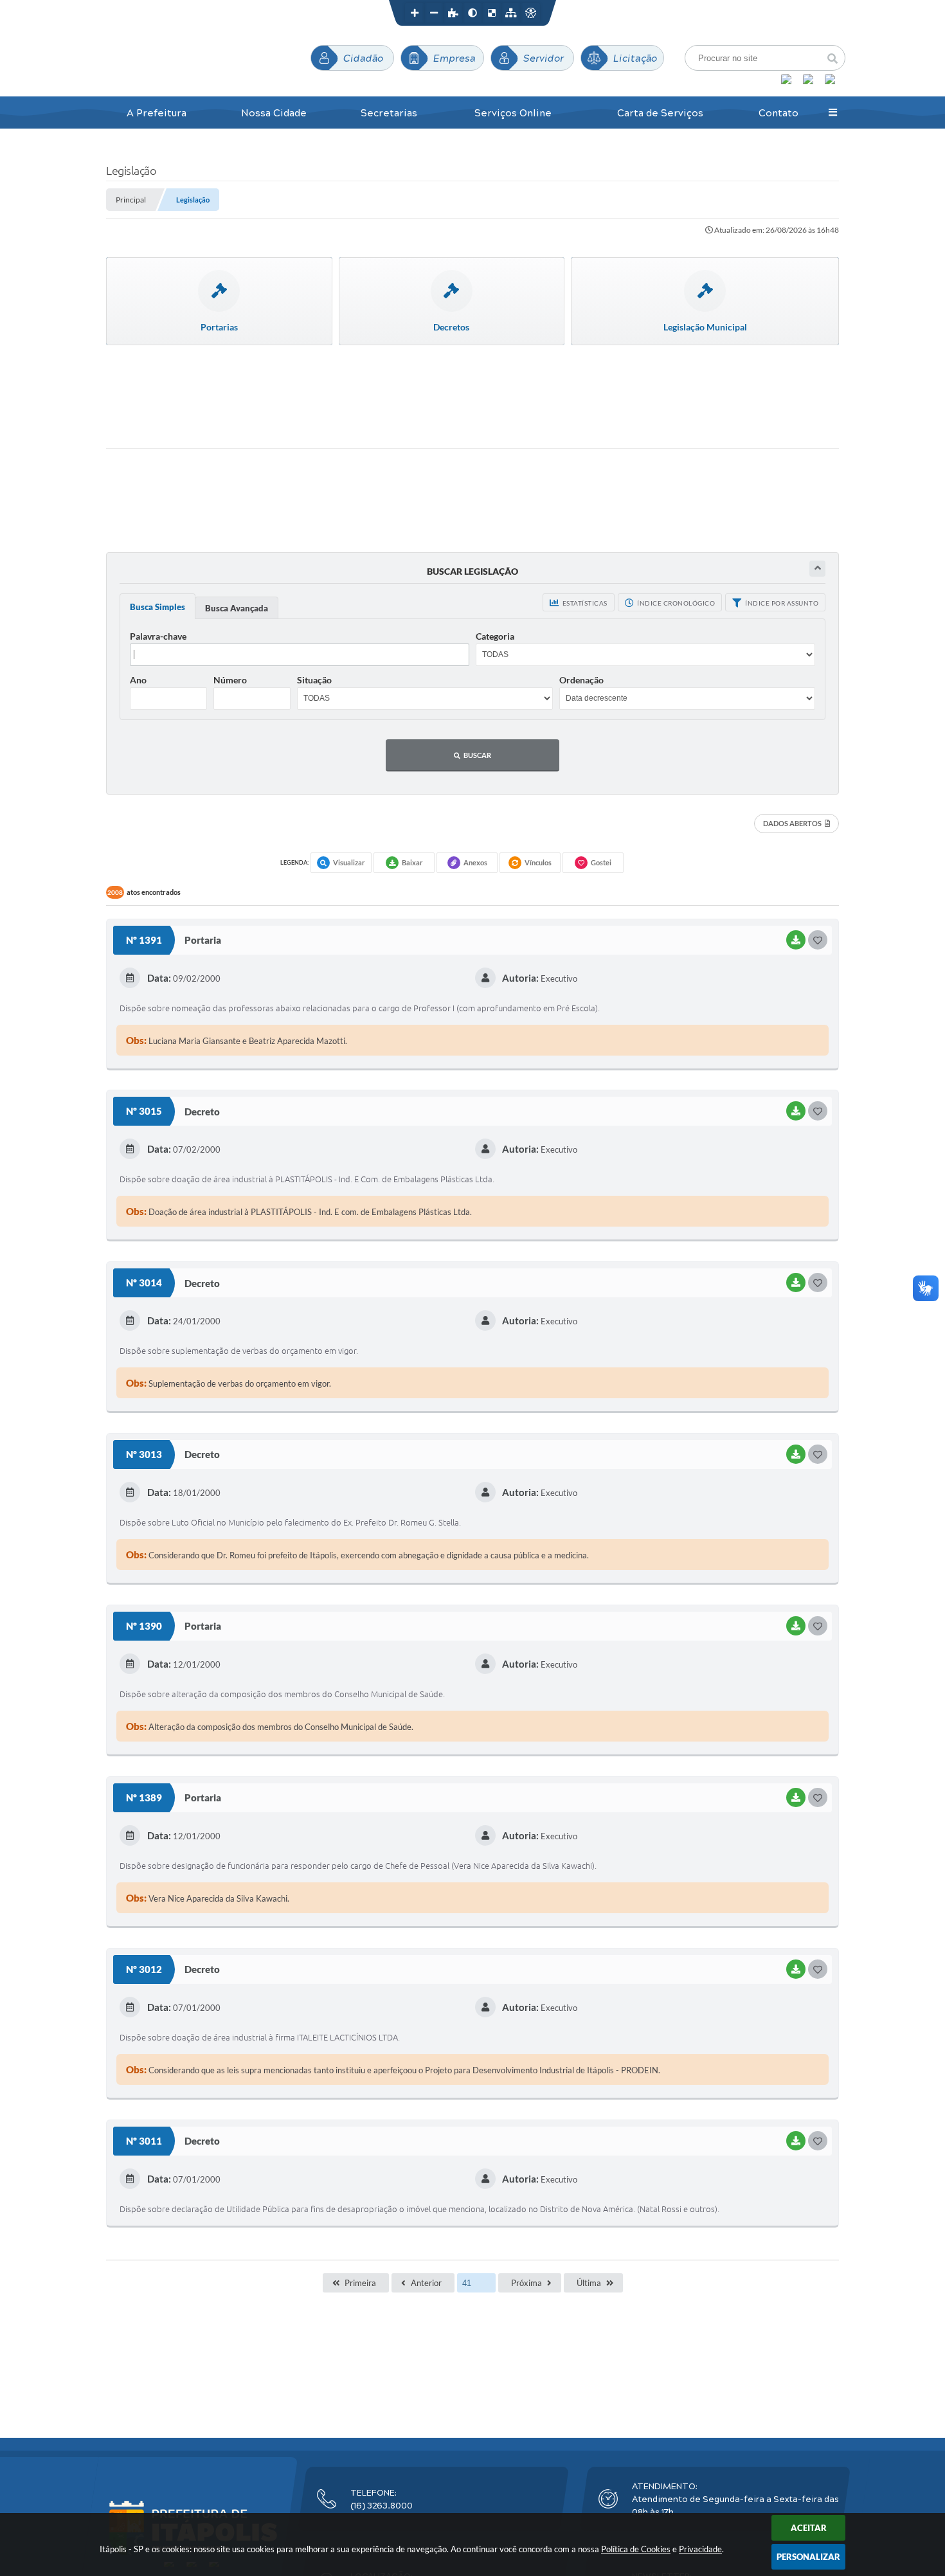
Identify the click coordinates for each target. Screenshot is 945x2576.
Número (230, 680)
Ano (138, 680)
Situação (314, 680)
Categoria (495, 636)
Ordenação (581, 680)
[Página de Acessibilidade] (530, 13)
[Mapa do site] (511, 13)
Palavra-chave (158, 636)
